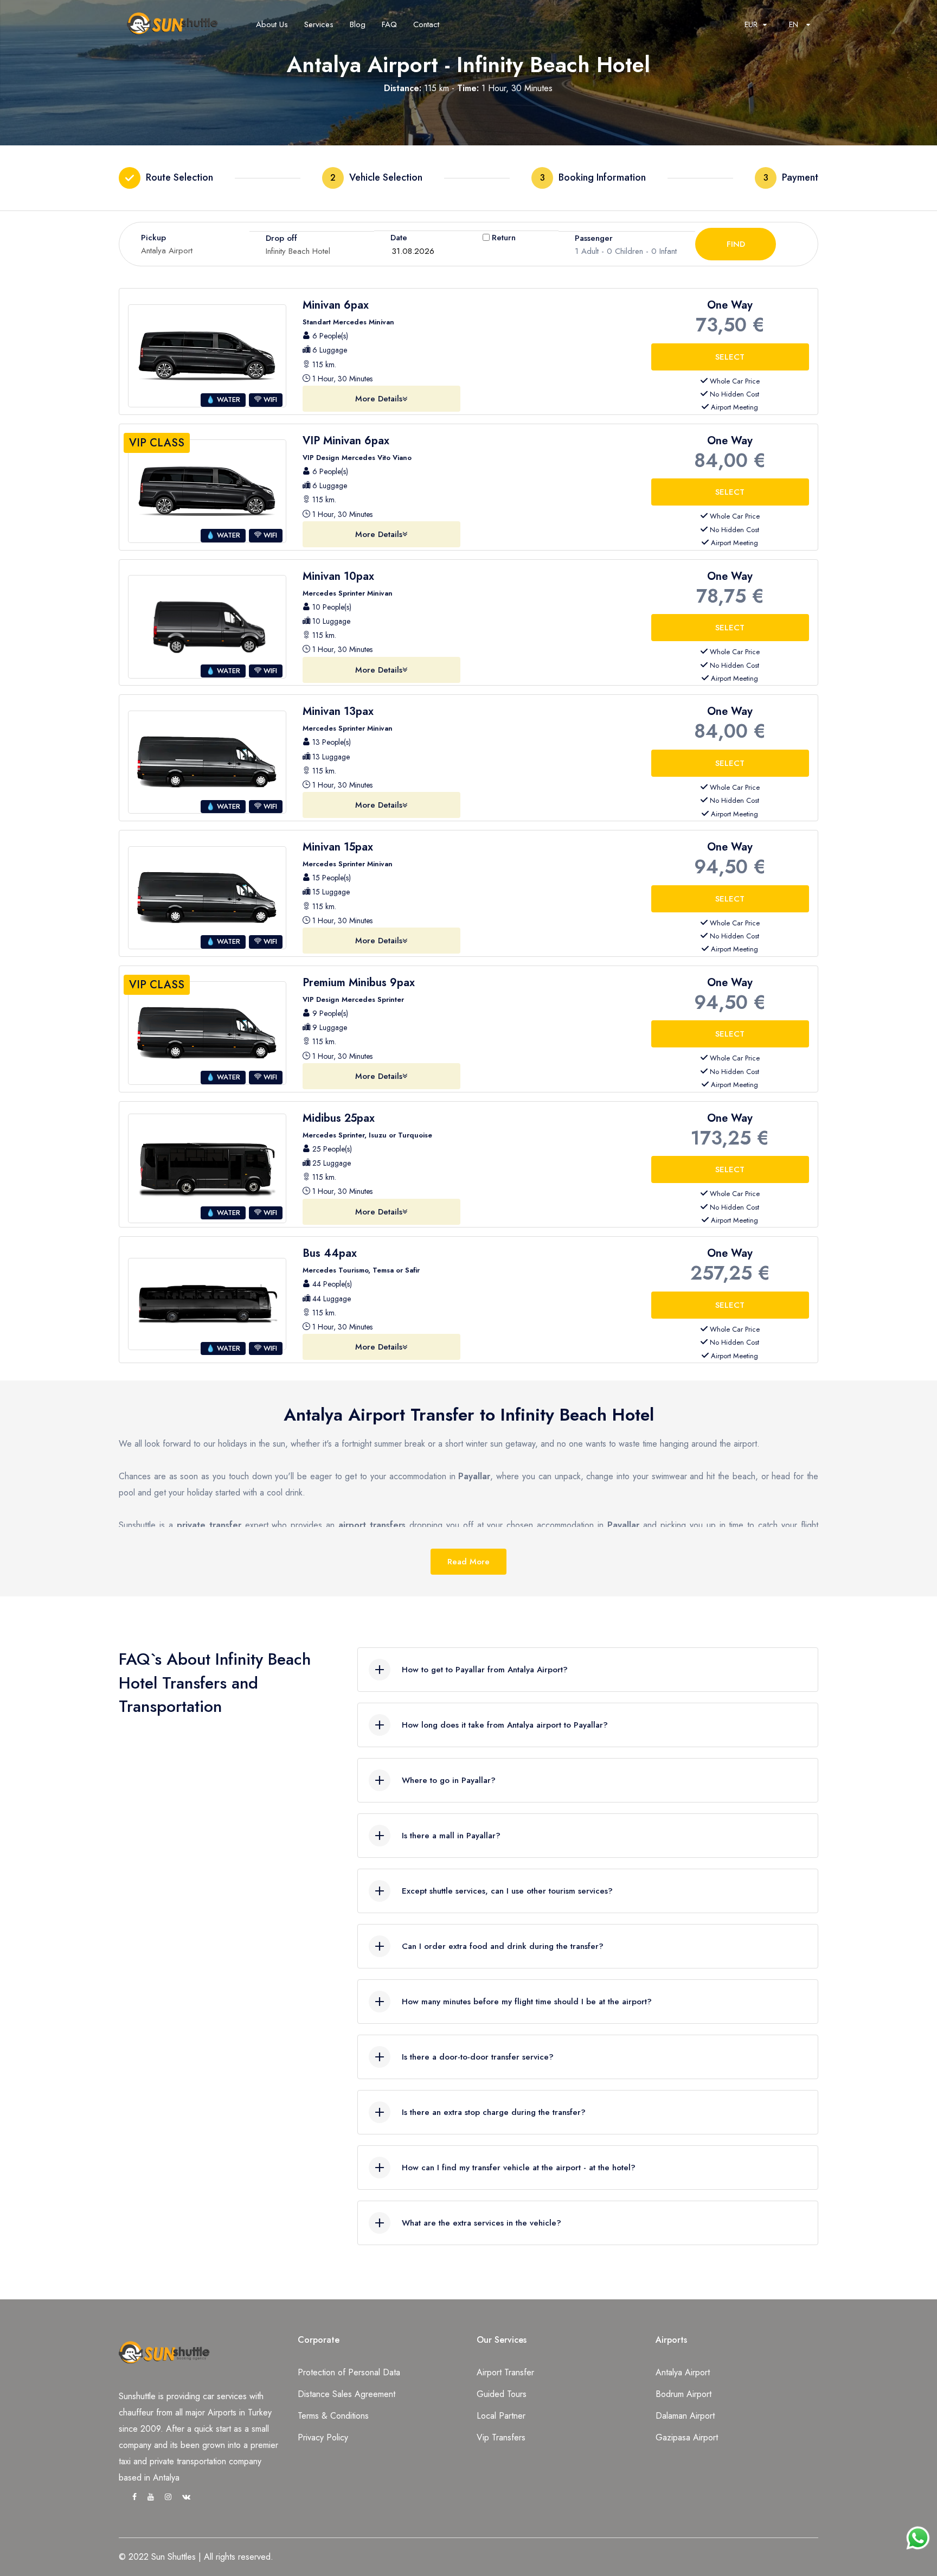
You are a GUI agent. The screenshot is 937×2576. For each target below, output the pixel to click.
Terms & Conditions (333, 2416)
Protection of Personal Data (349, 2372)
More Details (379, 399)
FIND (736, 244)
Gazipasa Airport (687, 2437)
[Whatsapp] (918, 2533)
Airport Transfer (505, 2372)
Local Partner (501, 2416)
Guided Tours (502, 2394)
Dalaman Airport (685, 2416)
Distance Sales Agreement (346, 2394)
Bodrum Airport (684, 2394)
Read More (468, 1562)
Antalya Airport (683, 2372)
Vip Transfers (501, 2437)
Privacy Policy (323, 2437)
